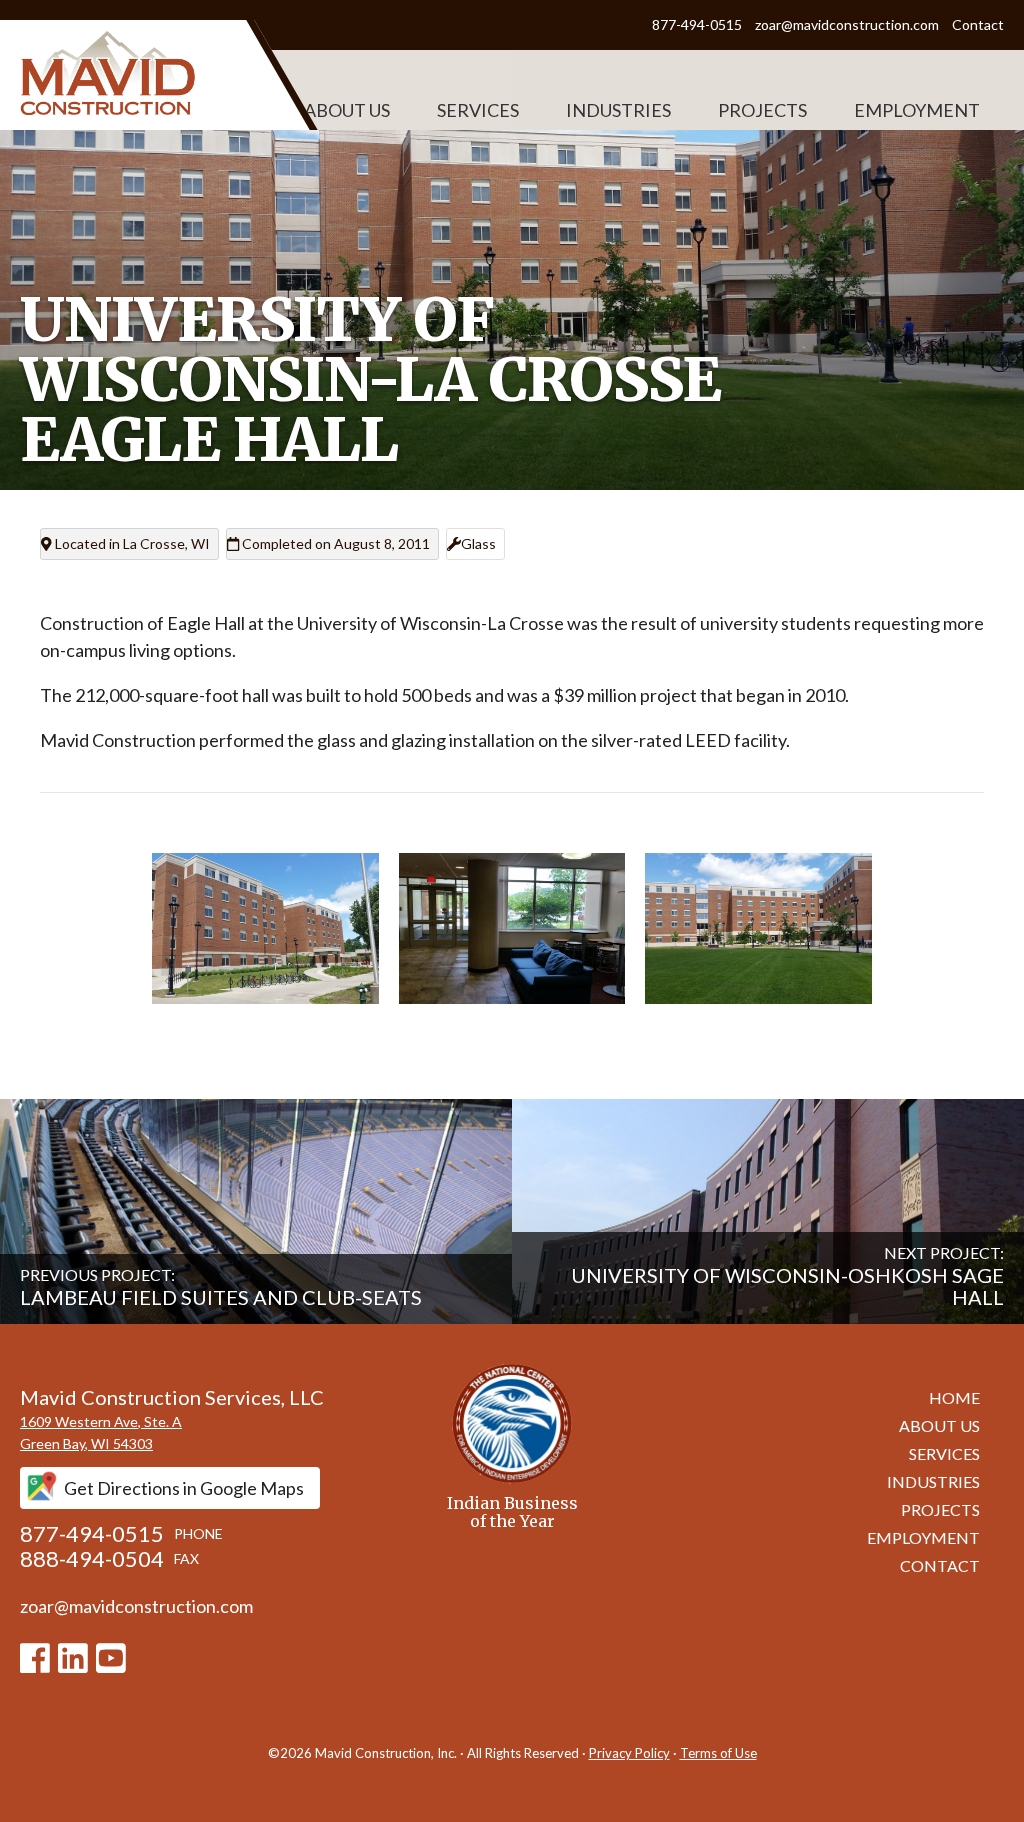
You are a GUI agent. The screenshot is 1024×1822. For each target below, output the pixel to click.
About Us (347, 110)
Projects (762, 110)
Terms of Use (718, 1753)
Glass (478, 543)
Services (478, 110)
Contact (978, 24)
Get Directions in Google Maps (184, 1488)
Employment (917, 110)
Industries (618, 110)
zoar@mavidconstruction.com (847, 24)
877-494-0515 (698, 24)
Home (954, 1397)
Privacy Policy (629, 1753)
